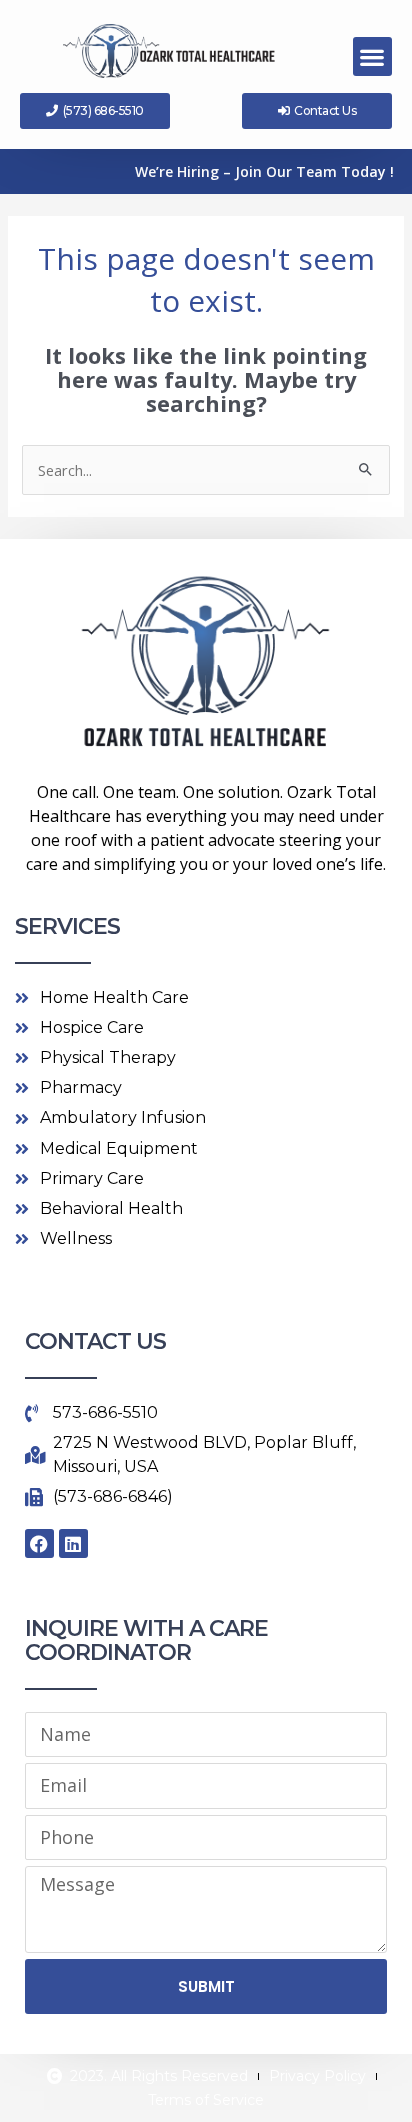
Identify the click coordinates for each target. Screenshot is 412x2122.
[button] (372, 56)
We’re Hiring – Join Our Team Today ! (264, 171)
